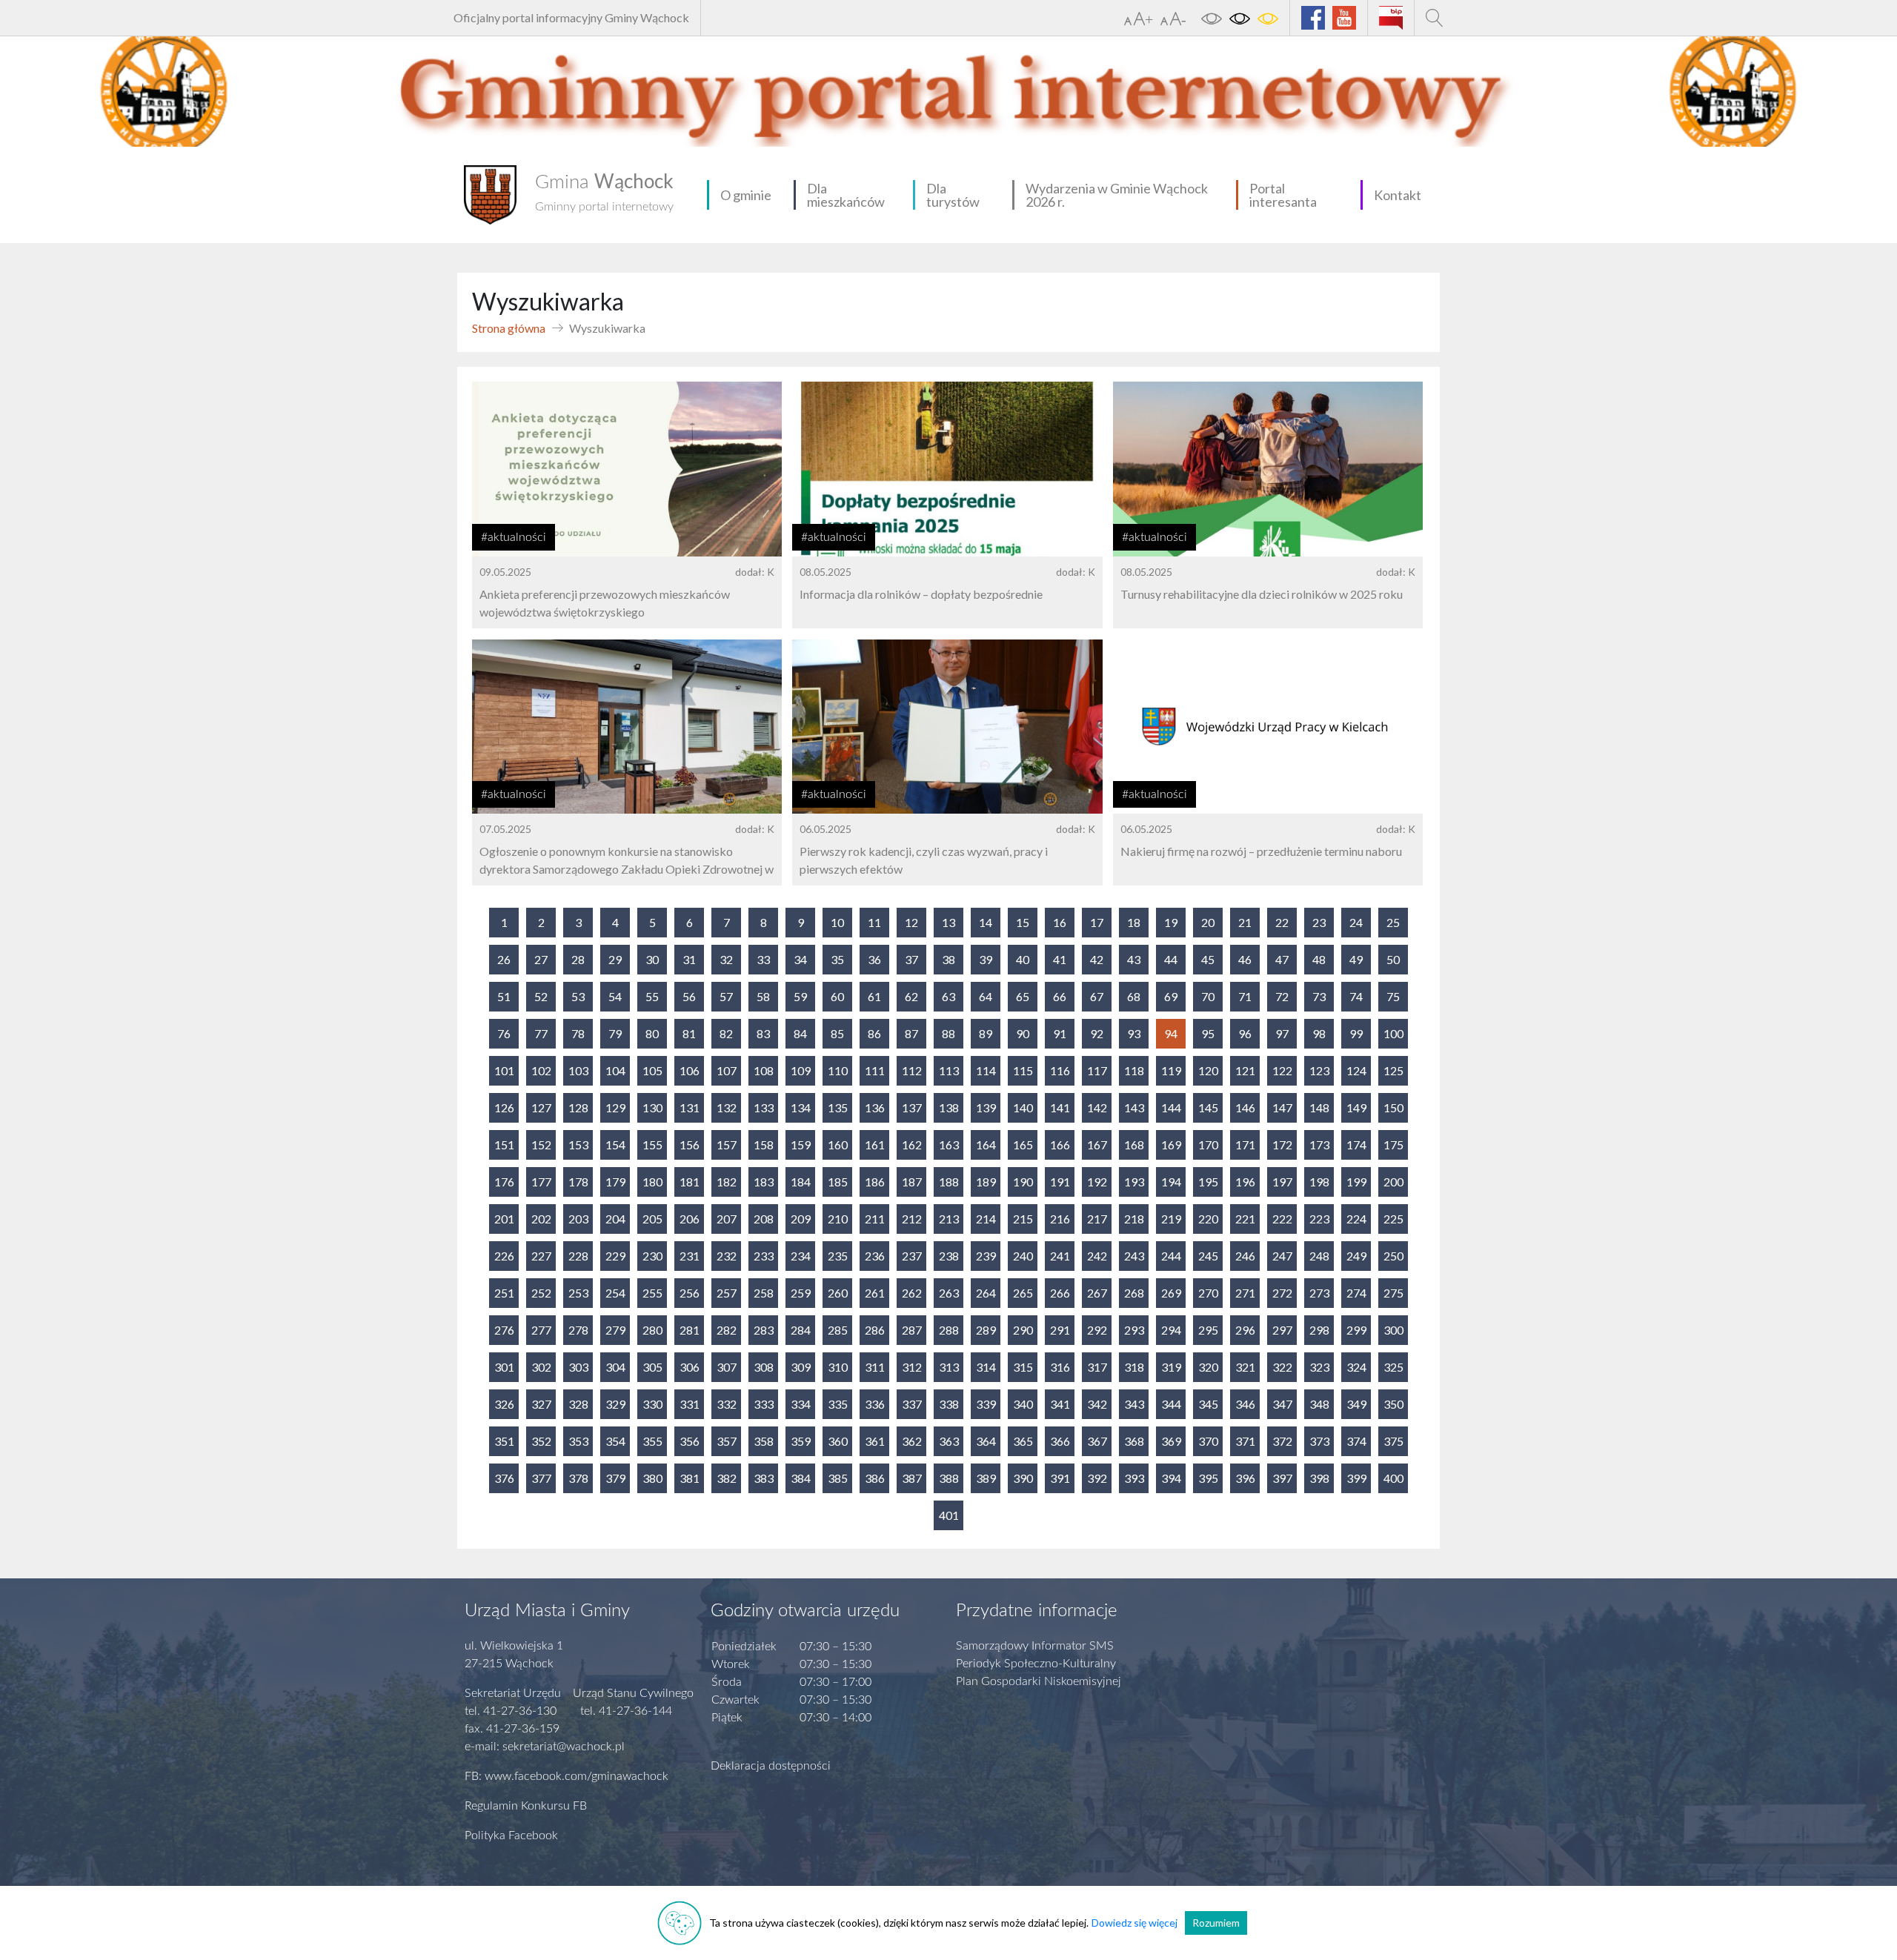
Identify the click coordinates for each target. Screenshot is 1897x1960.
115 (1023, 1070)
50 (1393, 959)
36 (874, 959)
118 (1134, 1070)
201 (504, 1219)
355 (652, 1441)
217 (1097, 1219)
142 (1097, 1107)
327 (541, 1404)
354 (615, 1441)
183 (764, 1182)
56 (689, 996)
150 (1393, 1107)
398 (1319, 1478)
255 (652, 1293)
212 (912, 1219)
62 (911, 996)
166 (1060, 1145)
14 (986, 922)
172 (1282, 1145)
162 (912, 1145)
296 (1245, 1330)
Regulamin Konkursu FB (526, 1806)
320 (1208, 1367)
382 (727, 1478)
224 (1356, 1219)
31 (689, 959)
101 (504, 1070)
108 (764, 1070)
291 (1060, 1330)
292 (1097, 1330)
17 (1097, 922)
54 (615, 996)
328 (578, 1404)
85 (837, 1033)
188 (949, 1182)
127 (541, 1107)
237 (912, 1256)
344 (1171, 1404)
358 (764, 1441)
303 (578, 1367)
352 (541, 1441)
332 (727, 1404)
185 (838, 1182)
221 (1245, 1219)
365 (1023, 1441)
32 (726, 959)
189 (986, 1182)
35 (837, 959)
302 (541, 1367)
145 (1208, 1107)
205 (652, 1219)
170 (1208, 1145)
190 (1023, 1182)
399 (1356, 1478)
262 (912, 1293)
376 (504, 1478)
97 (1282, 1033)
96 (1245, 1033)
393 (1134, 1478)
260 (838, 1293)
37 (911, 959)
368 (1134, 1441)
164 (986, 1145)
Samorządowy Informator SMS (1035, 1646)
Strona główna (509, 328)
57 (726, 996)
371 (1245, 1441)
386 (875, 1478)
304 (615, 1367)
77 (541, 1033)
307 (727, 1367)
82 (726, 1033)
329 (615, 1404)
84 (800, 1033)
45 (1208, 959)
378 (578, 1478)
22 (1282, 922)
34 (800, 959)
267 (1097, 1293)
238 (949, 1256)
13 (948, 922)
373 (1319, 1441)
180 (652, 1182)
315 (1023, 1367)
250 (1393, 1256)
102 (541, 1070)
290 (1023, 1330)
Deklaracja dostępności (771, 1766)
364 (986, 1441)
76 (504, 1033)
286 (875, 1330)
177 (541, 1182)
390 (1023, 1478)
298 (1319, 1330)
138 (949, 1107)
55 (652, 996)
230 (652, 1256)
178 (578, 1182)
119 (1171, 1070)
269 (1171, 1293)
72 (1282, 996)
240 (1023, 1256)
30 (652, 959)
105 (652, 1070)
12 (911, 922)
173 (1319, 1145)
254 (615, 1293)
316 (1060, 1367)
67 (1097, 996)
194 (1171, 1182)
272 (1282, 1293)
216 (1060, 1219)
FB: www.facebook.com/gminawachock (567, 1776)
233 (764, 1256)
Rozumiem (1216, 1923)
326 (504, 1404)
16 (1060, 922)
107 (727, 1070)
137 (912, 1107)
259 (801, 1293)
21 (1245, 922)
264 (986, 1293)
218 (1134, 1219)
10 (837, 922)
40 (1023, 959)
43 (1134, 959)
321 (1245, 1367)
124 (1356, 1070)
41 (1060, 959)
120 (1208, 1070)
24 (1356, 922)
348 (1319, 1404)
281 (690, 1330)
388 (949, 1478)
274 (1356, 1293)
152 (541, 1145)
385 (838, 1478)
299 (1356, 1330)
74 (1356, 996)
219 (1171, 1219)
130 (652, 1107)
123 (1319, 1070)
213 (949, 1219)
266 (1060, 1293)
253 (578, 1293)
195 (1208, 1182)
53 (578, 996)
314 (986, 1367)
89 (986, 1033)
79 (615, 1033)
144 (1171, 1107)
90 (1023, 1033)
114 (986, 1070)
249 (1356, 1256)
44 (1171, 959)
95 (1208, 1033)
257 (727, 1293)
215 (1023, 1219)
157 (727, 1145)
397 (1282, 1478)
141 (1060, 1107)
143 (1134, 1107)
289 (986, 1330)
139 (986, 1107)
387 (912, 1478)
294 (1171, 1330)
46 (1245, 959)
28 (578, 959)
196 (1245, 1182)
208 (764, 1219)
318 (1134, 1367)
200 (1393, 1182)
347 (1282, 1404)
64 (986, 996)
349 (1356, 1404)
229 (615, 1256)
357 (727, 1441)
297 (1282, 1330)
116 (1060, 1070)
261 (875, 1293)
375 (1393, 1441)
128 (578, 1107)
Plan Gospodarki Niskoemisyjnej (1039, 1681)
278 (578, 1330)
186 (875, 1182)
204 (615, 1219)
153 (578, 1145)
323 (1319, 1367)
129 (615, 1107)
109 (801, 1070)
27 (541, 959)
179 (615, 1182)
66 (1060, 996)
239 (986, 1256)
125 (1393, 1070)
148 (1319, 1107)
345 (1208, 1404)
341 (1060, 1404)
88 (948, 1033)
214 (986, 1219)
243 (1134, 1256)
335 (838, 1404)
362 (912, 1441)
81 (689, 1033)
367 (1097, 1441)
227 (541, 1256)
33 (763, 959)
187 (912, 1182)
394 (1171, 1478)
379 (615, 1478)
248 (1319, 1256)
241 (1060, 1256)
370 (1208, 1441)
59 (800, 996)
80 (652, 1033)
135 (838, 1107)
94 (1171, 1033)
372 (1282, 1441)
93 (1134, 1033)
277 (541, 1330)
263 (949, 1293)
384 (801, 1478)
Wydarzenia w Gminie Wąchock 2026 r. (1117, 195)
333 (764, 1404)
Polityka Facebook (511, 1836)
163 (949, 1145)
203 (578, 1219)
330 (652, 1404)
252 (541, 1293)
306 (690, 1367)
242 (1097, 1256)
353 (578, 1441)
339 (986, 1404)
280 (652, 1330)
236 (875, 1256)
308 (764, 1367)
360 (838, 1441)
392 (1097, 1478)
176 (504, 1182)
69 (1171, 996)
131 (690, 1107)
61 (874, 996)
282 (727, 1330)
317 (1097, 1367)
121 (1245, 1070)
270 (1208, 1293)
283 (764, 1330)
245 (1208, 1256)
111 (875, 1070)
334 (801, 1404)
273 (1319, 1293)
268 (1134, 1293)
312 (912, 1367)
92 (1097, 1033)
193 (1134, 1182)
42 (1097, 959)
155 (652, 1145)
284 (801, 1330)
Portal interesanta (1283, 195)
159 (801, 1145)
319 (1171, 1367)
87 (911, 1033)
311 (875, 1367)
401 (949, 1515)
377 (541, 1478)
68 (1134, 996)
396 (1245, 1478)
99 (1356, 1033)
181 (690, 1182)
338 (949, 1404)
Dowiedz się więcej (1134, 1923)
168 (1134, 1145)
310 (838, 1367)
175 (1393, 1145)
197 (1282, 1182)
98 (1319, 1033)
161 (875, 1145)
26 (504, 959)
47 (1282, 959)
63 (948, 996)
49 (1356, 959)
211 (875, 1219)
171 (1245, 1145)
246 (1245, 1256)
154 (615, 1145)
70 (1208, 996)
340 (1023, 1404)
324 (1356, 1367)
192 (1097, 1182)
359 (801, 1441)
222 (1282, 1219)
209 (801, 1219)
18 (1134, 922)
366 (1060, 1441)
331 (690, 1404)
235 (838, 1256)
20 (1208, 922)
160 (838, 1145)
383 (764, 1478)
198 (1319, 1182)
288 (949, 1330)
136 (875, 1107)
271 (1245, 1293)
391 (1060, 1478)
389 (986, 1478)
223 (1319, 1219)
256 (690, 1293)
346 (1245, 1404)
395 (1208, 1478)
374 (1356, 1441)
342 (1097, 1404)
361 (875, 1441)
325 (1393, 1367)
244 (1171, 1256)
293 (1134, 1330)
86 (874, 1033)
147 (1282, 1107)
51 (504, 996)
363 (949, 1441)
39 (986, 959)
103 (578, 1070)
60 (837, 996)
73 (1319, 996)
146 (1245, 1107)
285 (838, 1330)
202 (541, 1219)
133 (764, 1107)
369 (1171, 1441)
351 (504, 1441)
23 (1319, 922)
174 (1356, 1145)
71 (1245, 996)
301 (504, 1367)
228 (578, 1256)
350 (1393, 1404)
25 (1393, 922)
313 (949, 1367)
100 (1393, 1033)
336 (875, 1404)
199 (1356, 1182)
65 (1023, 996)
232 (727, 1256)
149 (1356, 1107)
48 (1319, 959)
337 (912, 1404)
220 (1208, 1219)
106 (690, 1070)
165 (1023, 1145)
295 (1208, 1330)
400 (1393, 1478)
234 (801, 1256)
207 (727, 1219)
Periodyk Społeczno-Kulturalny (1036, 1664)
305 (652, 1367)
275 (1393, 1293)
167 (1097, 1145)
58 (763, 996)
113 (949, 1070)
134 (801, 1107)
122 (1282, 1070)
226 (504, 1256)
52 (541, 996)
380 (652, 1478)
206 (690, 1219)
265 (1023, 1293)
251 (504, 1293)
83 (763, 1033)
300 (1393, 1330)
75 (1393, 996)
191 (1060, 1182)
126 (504, 1107)
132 (727, 1107)
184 (801, 1182)
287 (912, 1330)
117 (1097, 1070)
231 (690, 1256)
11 (874, 922)
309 (801, 1367)
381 (690, 1478)
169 (1171, 1145)
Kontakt (1398, 195)
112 (912, 1070)
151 (504, 1145)
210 (838, 1219)
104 (615, 1070)
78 (578, 1033)
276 (504, 1330)
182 (727, 1182)
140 (1023, 1107)
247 (1282, 1256)
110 (838, 1070)
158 (764, 1145)
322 (1282, 1367)
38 (948, 959)
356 (690, 1441)
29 (615, 959)
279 (615, 1330)
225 (1393, 1219)
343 (1134, 1404)
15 (1023, 922)
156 (690, 1145)
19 (1171, 922)
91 (1060, 1033)
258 (764, 1293)
